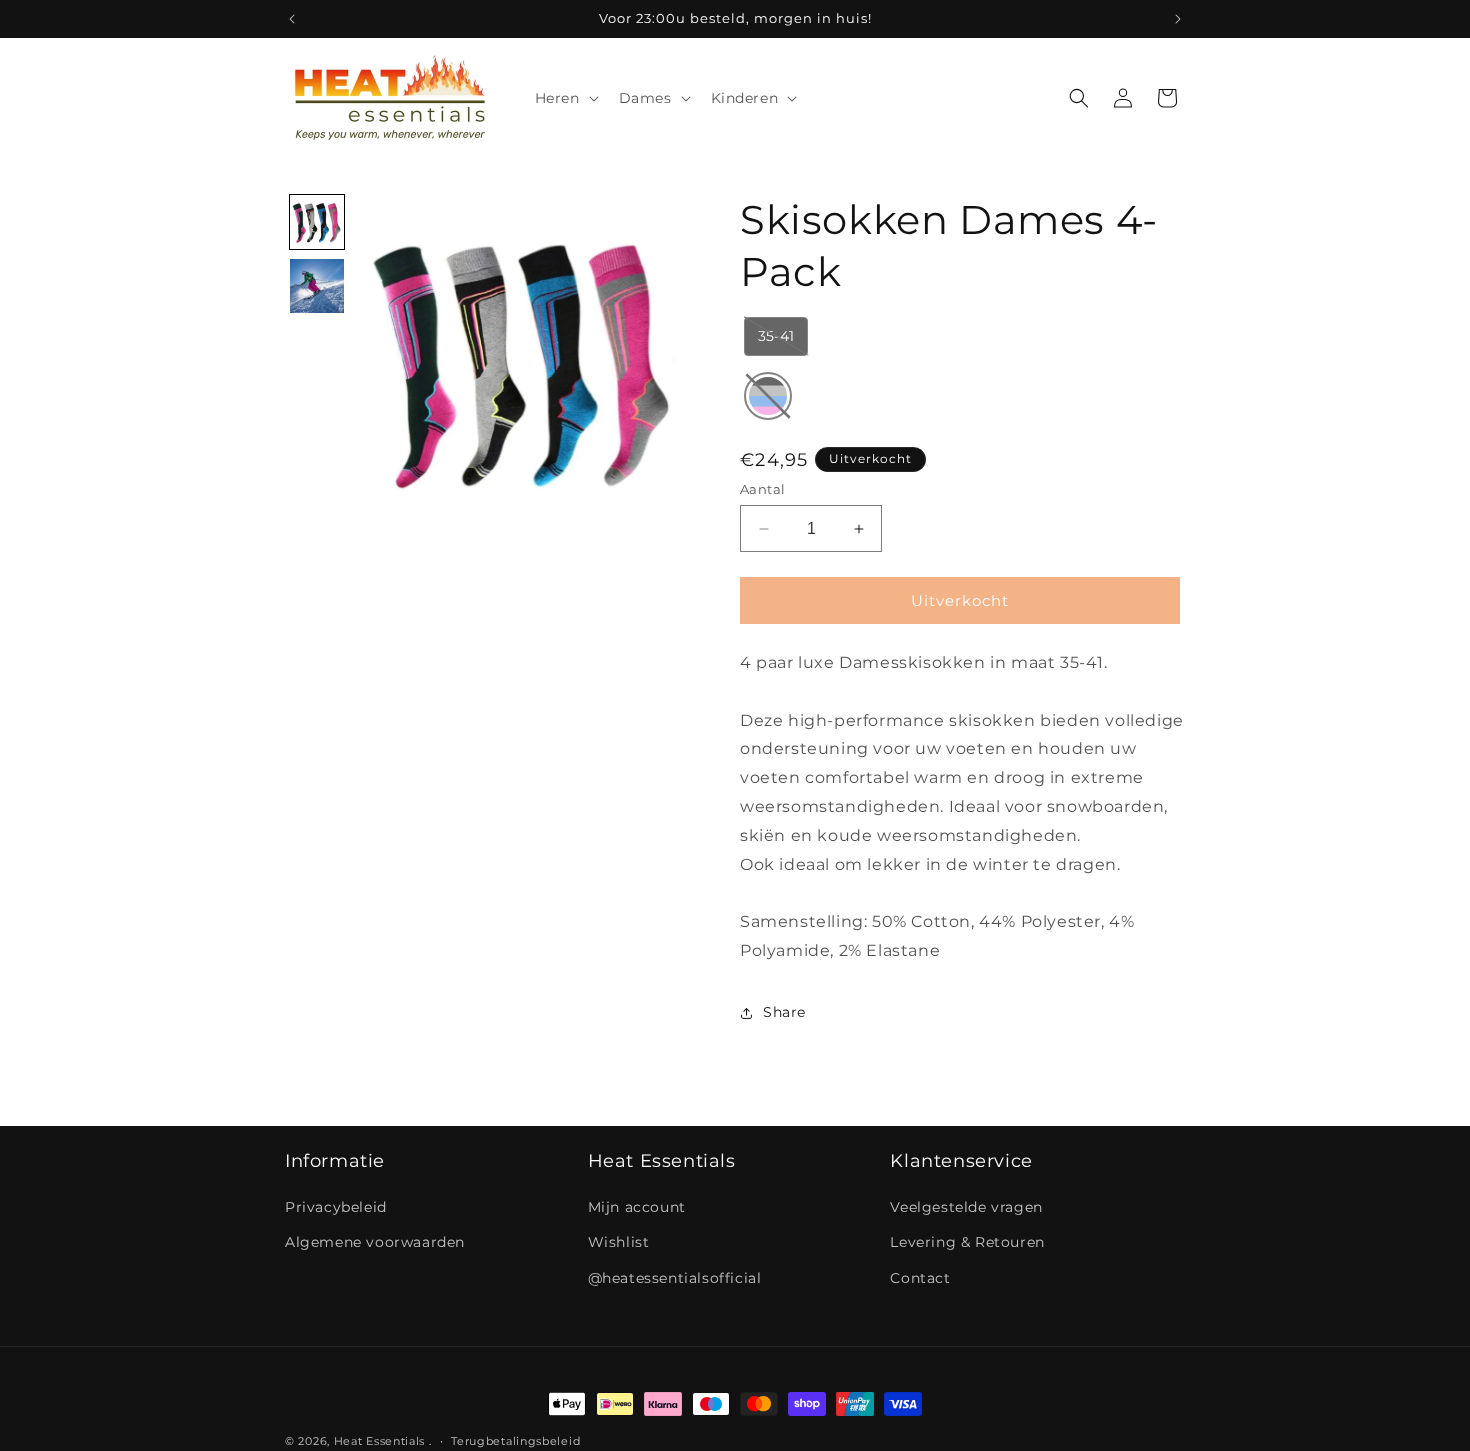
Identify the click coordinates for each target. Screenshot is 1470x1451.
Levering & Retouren (967, 1242)
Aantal (762, 489)
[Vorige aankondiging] (292, 19)
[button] (565, 98)
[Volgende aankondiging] (1178, 19)
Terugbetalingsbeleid (515, 1441)
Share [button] (784, 1012)
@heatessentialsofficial (675, 1278)
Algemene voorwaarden (375, 1242)
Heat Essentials (380, 1441)
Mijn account (637, 1207)
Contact (920, 1278)
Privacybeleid (336, 1207)
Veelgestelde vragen (966, 1207)
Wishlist (619, 1242)
